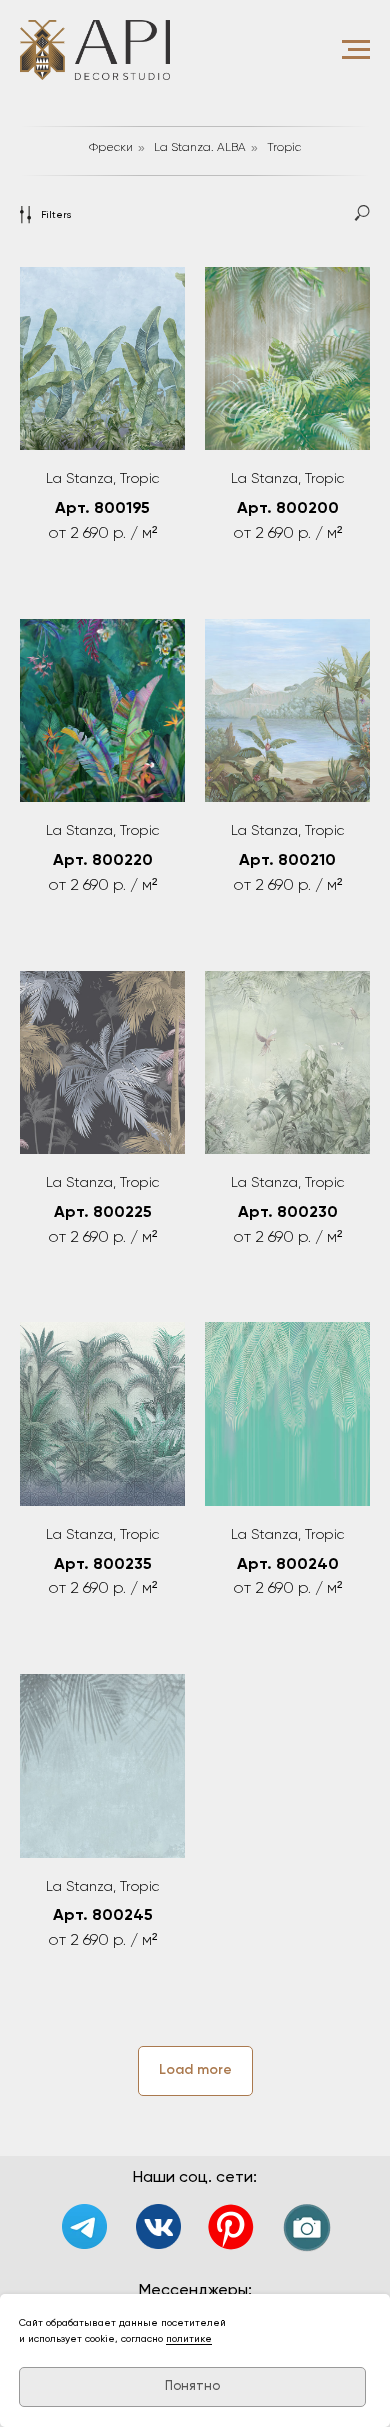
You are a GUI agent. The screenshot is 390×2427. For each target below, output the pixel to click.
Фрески (111, 148)
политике (189, 2339)
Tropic (284, 148)
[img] (158, 2226)
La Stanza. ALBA (200, 148)
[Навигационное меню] (356, 50)
